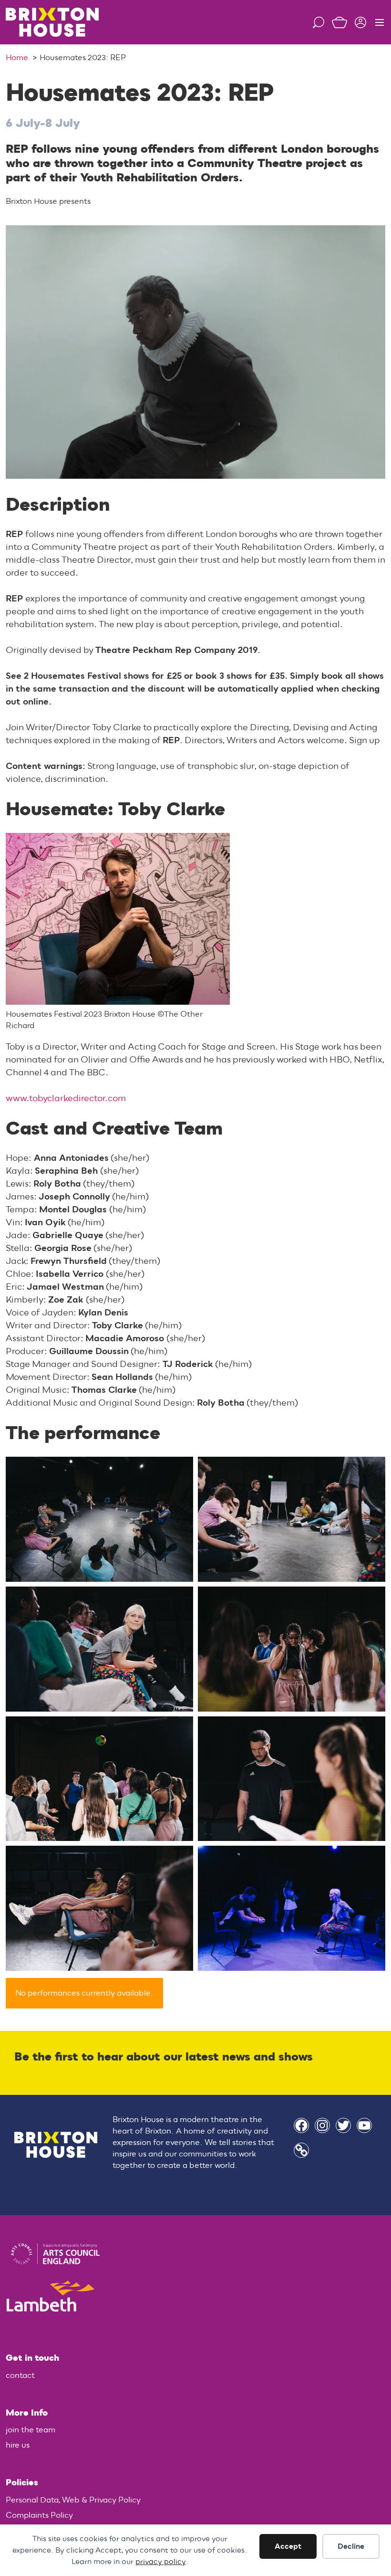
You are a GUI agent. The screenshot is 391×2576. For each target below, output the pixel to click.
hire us (18, 2445)
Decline (351, 2546)
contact (20, 2376)
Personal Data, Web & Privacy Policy (73, 2500)
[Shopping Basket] (336, 22)
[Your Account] (357, 22)
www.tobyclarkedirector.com (66, 1099)
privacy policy (161, 2562)
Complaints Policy (39, 2515)
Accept (288, 2546)
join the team (31, 2430)
